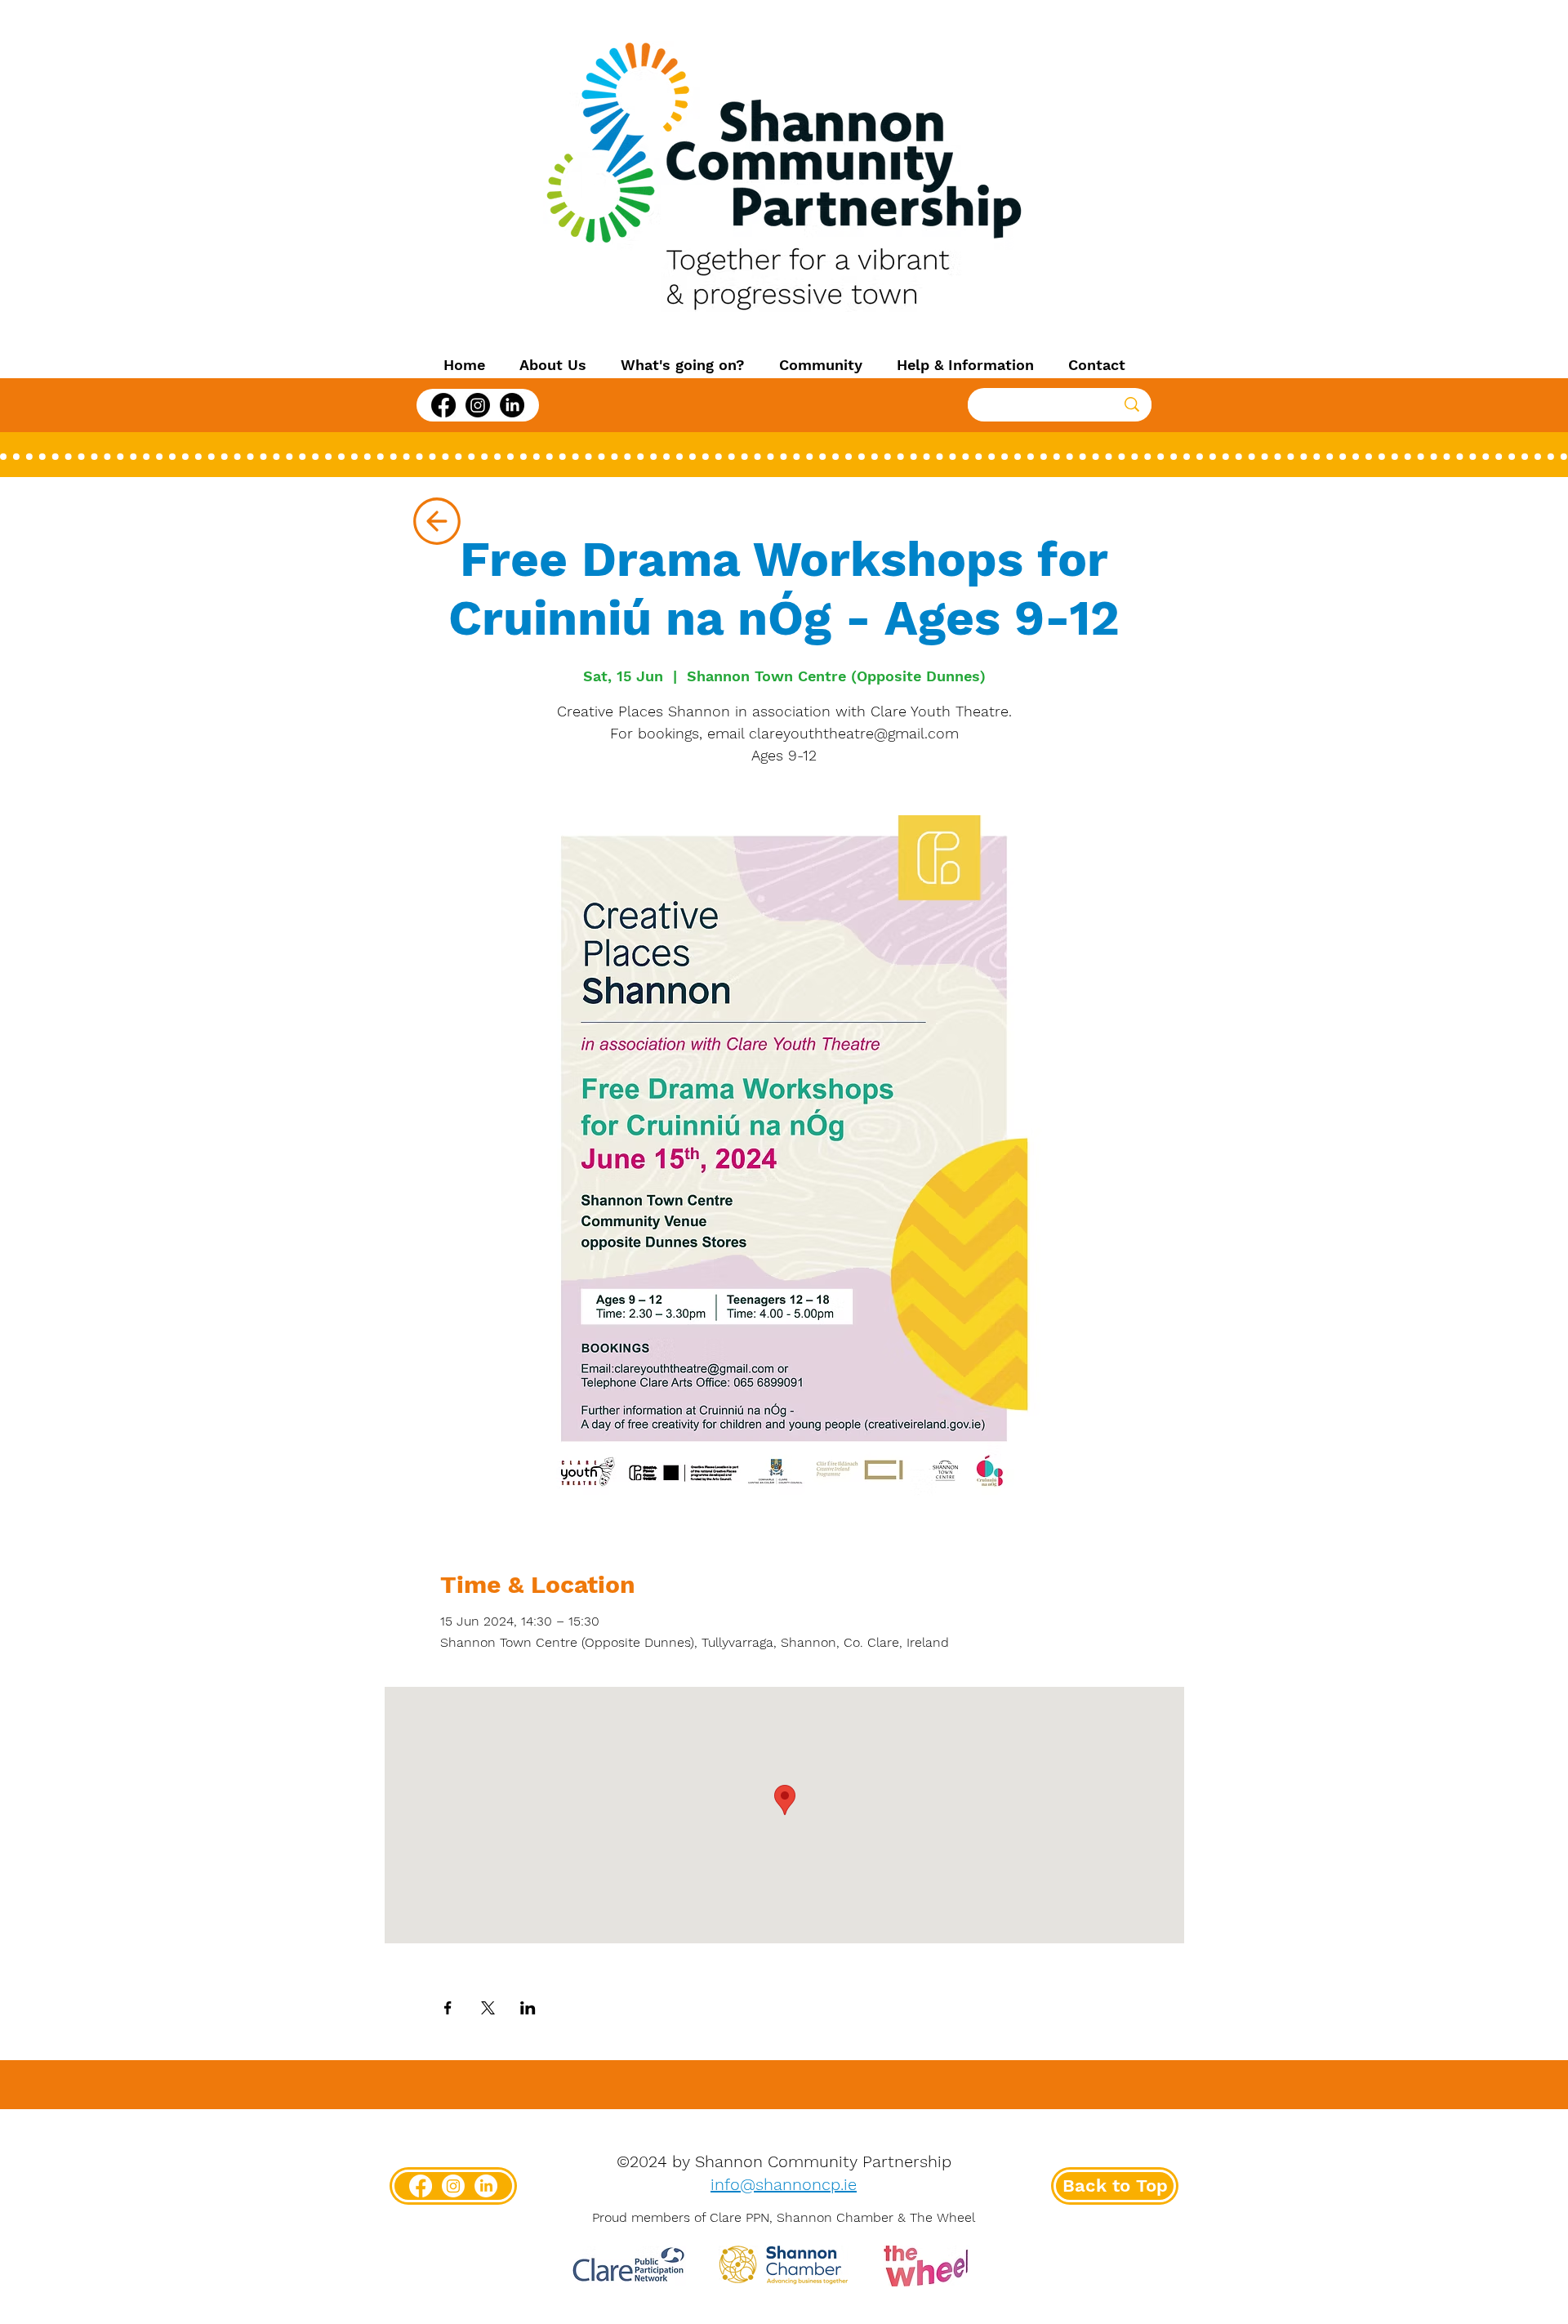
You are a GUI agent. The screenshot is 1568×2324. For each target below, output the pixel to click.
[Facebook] (443, 405)
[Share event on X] (488, 2008)
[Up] (437, 521)
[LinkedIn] (512, 405)
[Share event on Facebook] (448, 2008)
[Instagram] (478, 405)
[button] (553, 365)
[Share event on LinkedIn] (528, 2008)
